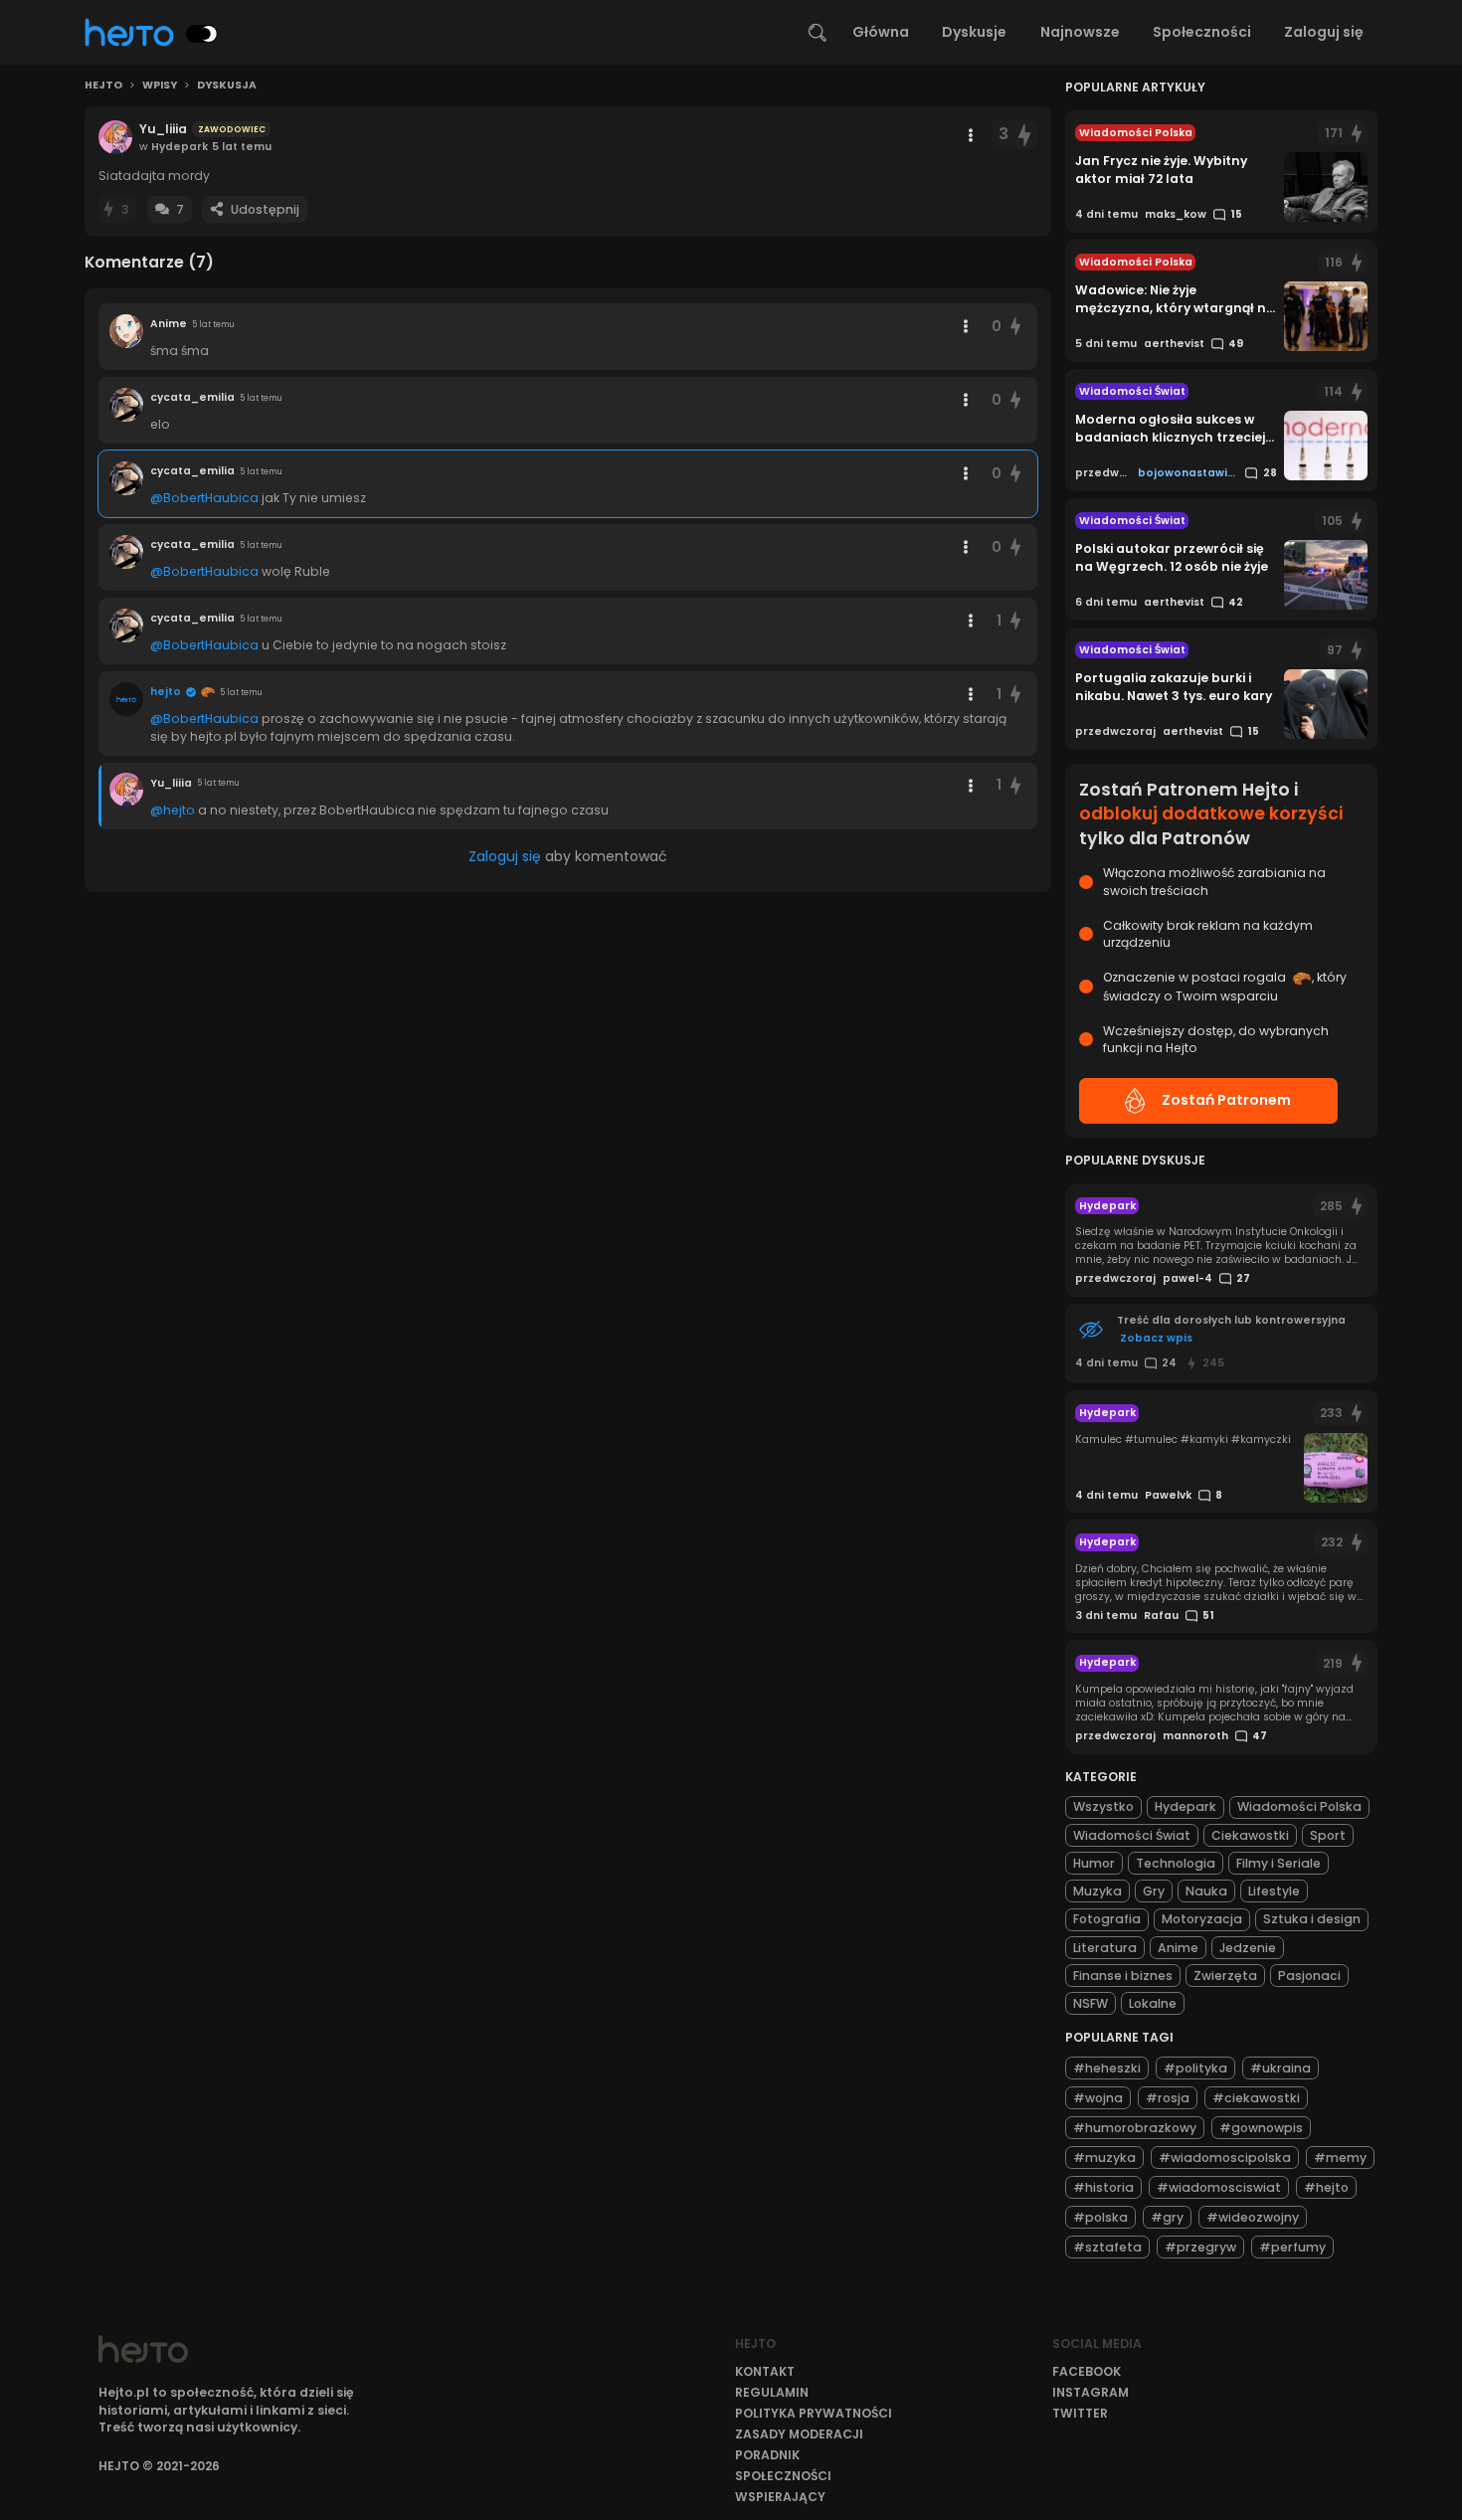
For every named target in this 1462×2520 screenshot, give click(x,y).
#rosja (1168, 2098)
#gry (1167, 2217)
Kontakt (765, 2371)
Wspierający (780, 2497)
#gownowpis (1261, 2128)
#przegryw (1200, 2247)
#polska (1100, 2217)
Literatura (1105, 1948)
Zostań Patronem (1226, 1100)
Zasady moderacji (799, 2434)
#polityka (1195, 2068)
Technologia (1176, 1863)
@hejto (173, 810)
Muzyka (1097, 1891)
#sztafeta (1107, 2247)
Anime (1178, 1948)
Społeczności (1202, 32)
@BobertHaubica (204, 498)
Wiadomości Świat (1132, 1835)
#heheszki (1107, 2068)
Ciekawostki (1250, 1835)
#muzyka (1104, 2158)
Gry (1154, 1891)
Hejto (103, 86)
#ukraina (1280, 2068)
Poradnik (767, 2455)
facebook (1087, 2371)
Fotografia (1107, 1919)
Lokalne (1153, 2003)
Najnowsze (1080, 32)
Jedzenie (1248, 1948)
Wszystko (1103, 1806)
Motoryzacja (1202, 1919)
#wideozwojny (1253, 2217)
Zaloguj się (1324, 32)
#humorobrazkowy (1135, 2128)
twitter (1080, 2413)
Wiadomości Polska (1299, 1806)
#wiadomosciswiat (1219, 2187)
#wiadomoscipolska (1225, 2158)
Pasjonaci (1309, 1976)
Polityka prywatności (814, 2413)
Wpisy (160, 86)
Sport (1328, 1835)
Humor (1094, 1863)
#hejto (1326, 2187)
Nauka (1206, 1891)
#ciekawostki (1256, 2098)
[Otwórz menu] (971, 135)
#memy (1340, 2158)
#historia (1103, 2187)
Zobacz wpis (1156, 1338)
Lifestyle (1274, 1891)
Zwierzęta (1225, 1976)
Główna (881, 32)
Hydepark (1186, 1806)
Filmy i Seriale (1279, 1863)
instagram (1091, 2392)
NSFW (1091, 2003)
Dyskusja (227, 86)
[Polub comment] (1016, 327)
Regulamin (772, 2392)
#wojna (1098, 2098)
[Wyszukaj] (818, 33)
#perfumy (1292, 2247)
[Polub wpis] (1024, 135)
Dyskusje (974, 32)
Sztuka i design (1312, 1919)
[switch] (202, 34)
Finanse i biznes (1123, 1976)
